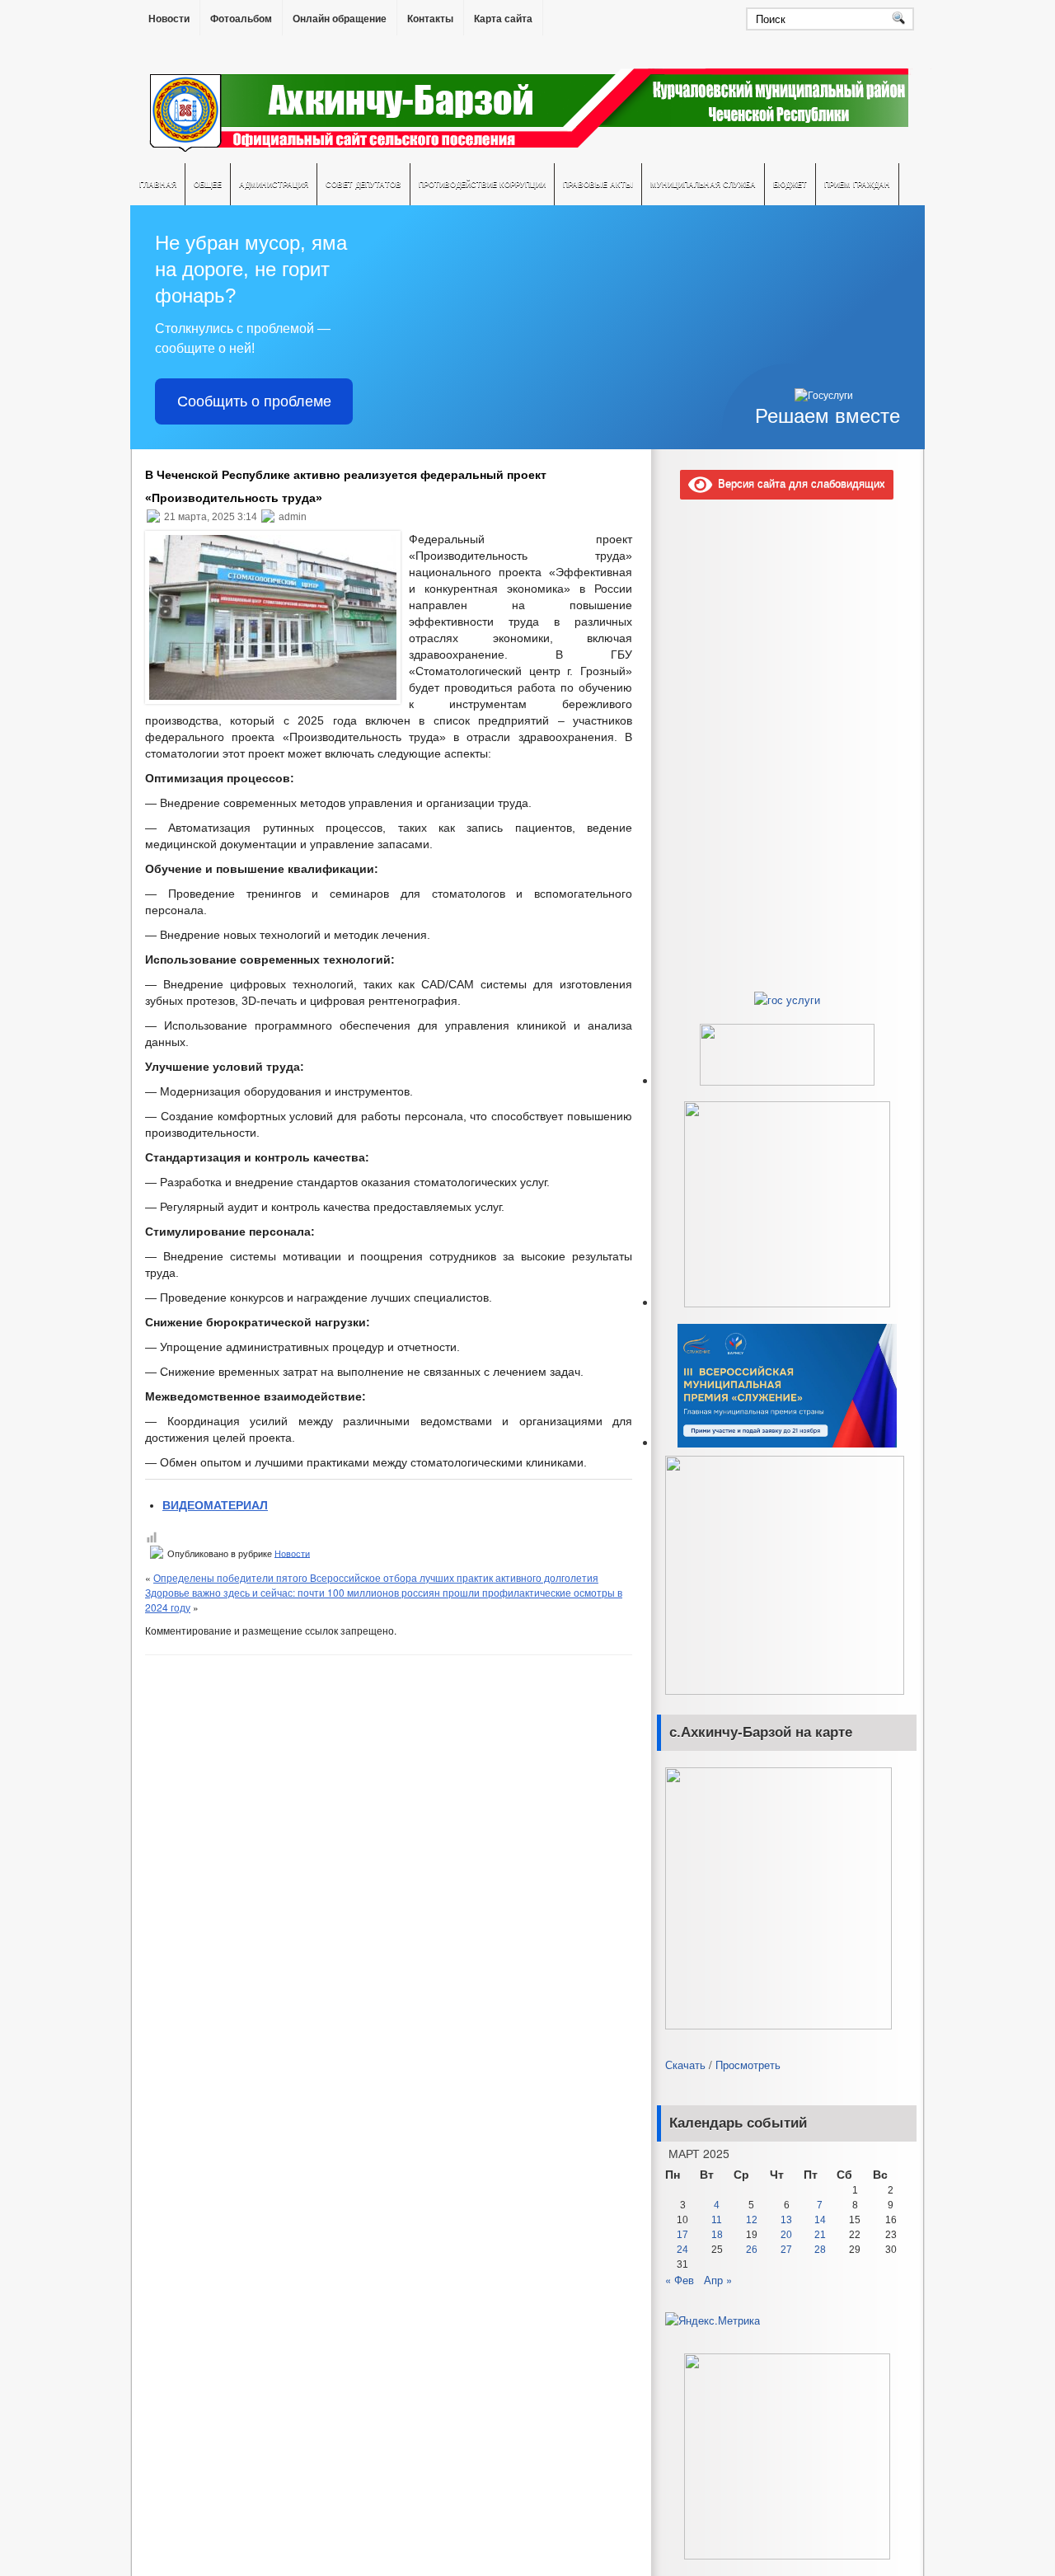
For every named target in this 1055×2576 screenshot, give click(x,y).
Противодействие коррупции (482, 184)
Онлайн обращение (340, 19)
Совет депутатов (363, 184)
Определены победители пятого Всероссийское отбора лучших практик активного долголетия (376, 1577)
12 (752, 2220)
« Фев (680, 2280)
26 (752, 2250)
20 (786, 2235)
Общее (208, 184)
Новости (169, 19)
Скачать (685, 2065)
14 (820, 2220)
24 (682, 2250)
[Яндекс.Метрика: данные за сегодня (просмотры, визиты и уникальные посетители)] (713, 2320)
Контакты (430, 19)
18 (717, 2235)
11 (717, 2220)
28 (820, 2250)
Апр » (718, 2280)
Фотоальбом (241, 19)
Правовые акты (598, 184)
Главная (158, 184)
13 (786, 2220)
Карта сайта (503, 19)
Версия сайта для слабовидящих (799, 483)
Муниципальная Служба (703, 184)
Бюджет (790, 184)
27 (786, 2250)
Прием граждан (857, 184)
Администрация (274, 184)
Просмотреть (748, 2065)
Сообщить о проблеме (254, 401)
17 (682, 2235)
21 (820, 2235)
